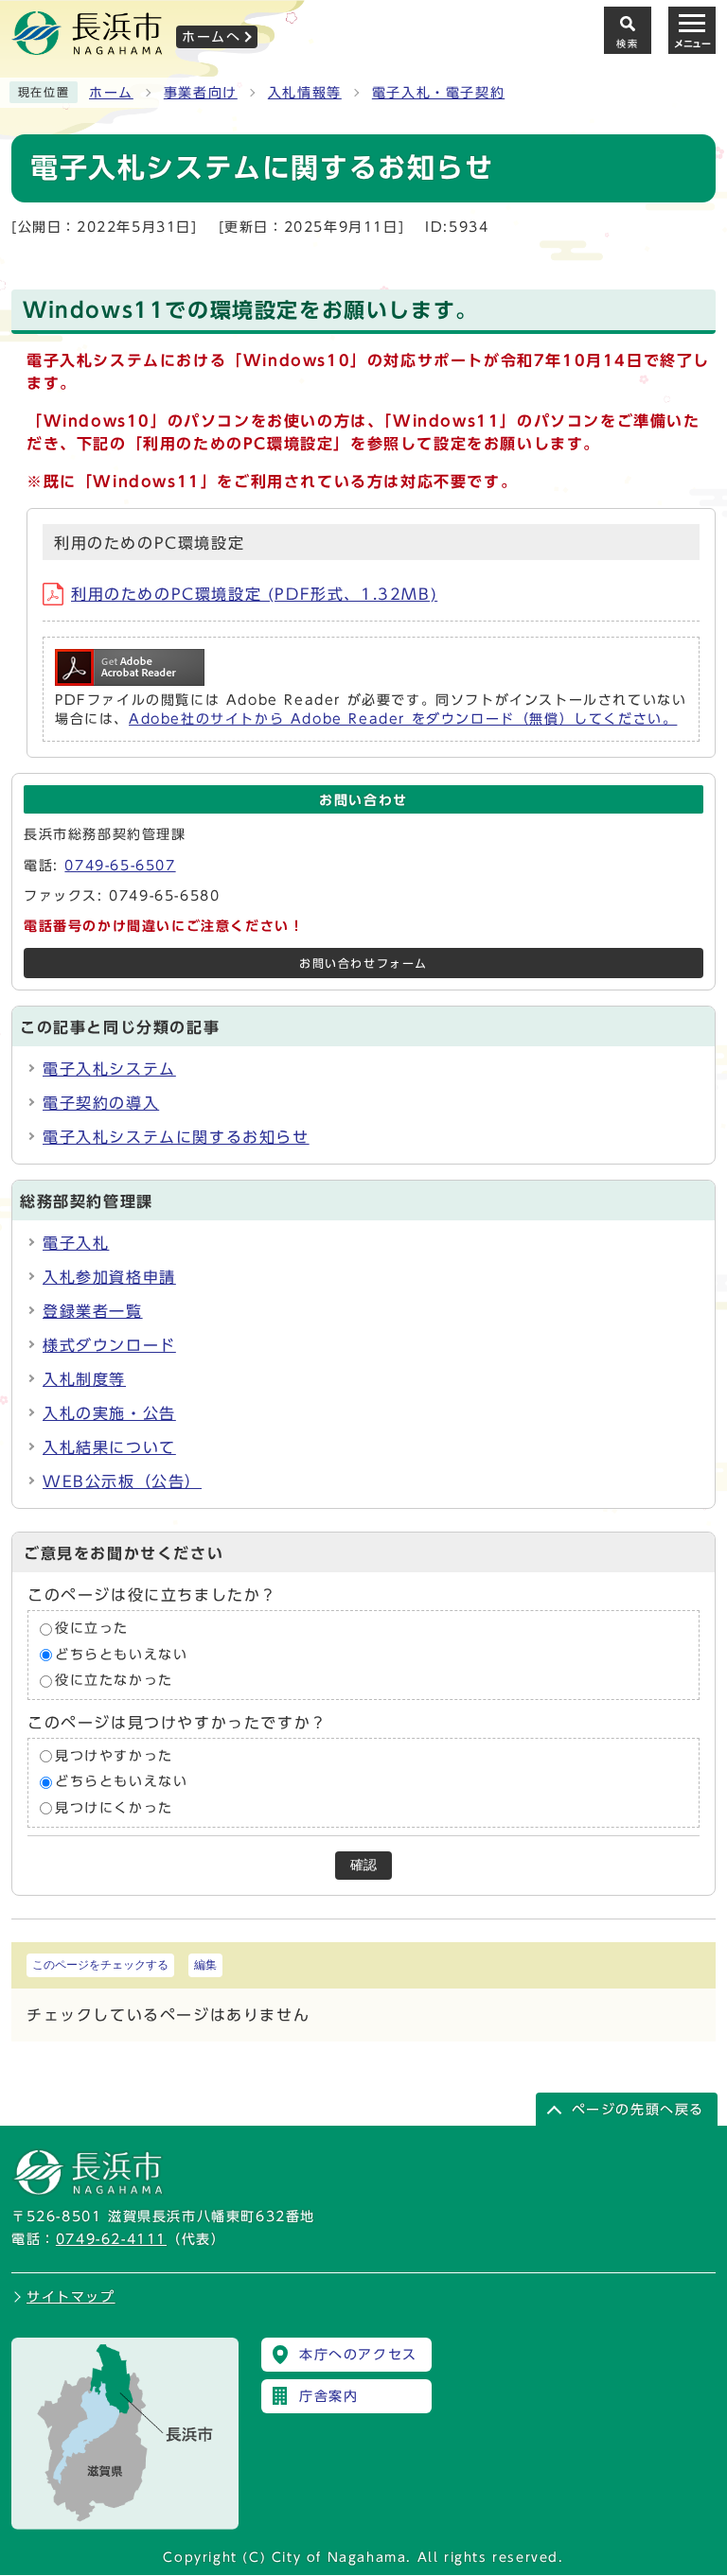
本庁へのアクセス (358, 2355)
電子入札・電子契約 (438, 93)
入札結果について (109, 1447)
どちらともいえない (121, 1655)
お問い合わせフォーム (363, 964)
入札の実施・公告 (109, 1413)
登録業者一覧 (93, 1311)
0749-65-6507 (120, 866)
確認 (363, 1865)
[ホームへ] (87, 48)
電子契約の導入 (101, 1103)
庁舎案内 (328, 2396)
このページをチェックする (100, 1965)
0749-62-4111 (111, 2239)
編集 (205, 1965)
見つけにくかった (114, 1808)
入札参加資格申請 (109, 1277)
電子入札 (76, 1243)
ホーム (111, 93)
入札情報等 (305, 93)
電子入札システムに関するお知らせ (176, 1137)
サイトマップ (71, 2297)
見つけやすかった (114, 1756)
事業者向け (201, 93)
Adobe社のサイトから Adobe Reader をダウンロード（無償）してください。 (403, 719)
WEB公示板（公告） (122, 1481)
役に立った (92, 1629)
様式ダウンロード (109, 1345)
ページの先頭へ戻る (638, 2110)
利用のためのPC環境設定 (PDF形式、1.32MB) (254, 594)
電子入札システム (109, 1069)
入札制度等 (84, 1379)
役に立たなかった (114, 1681)
